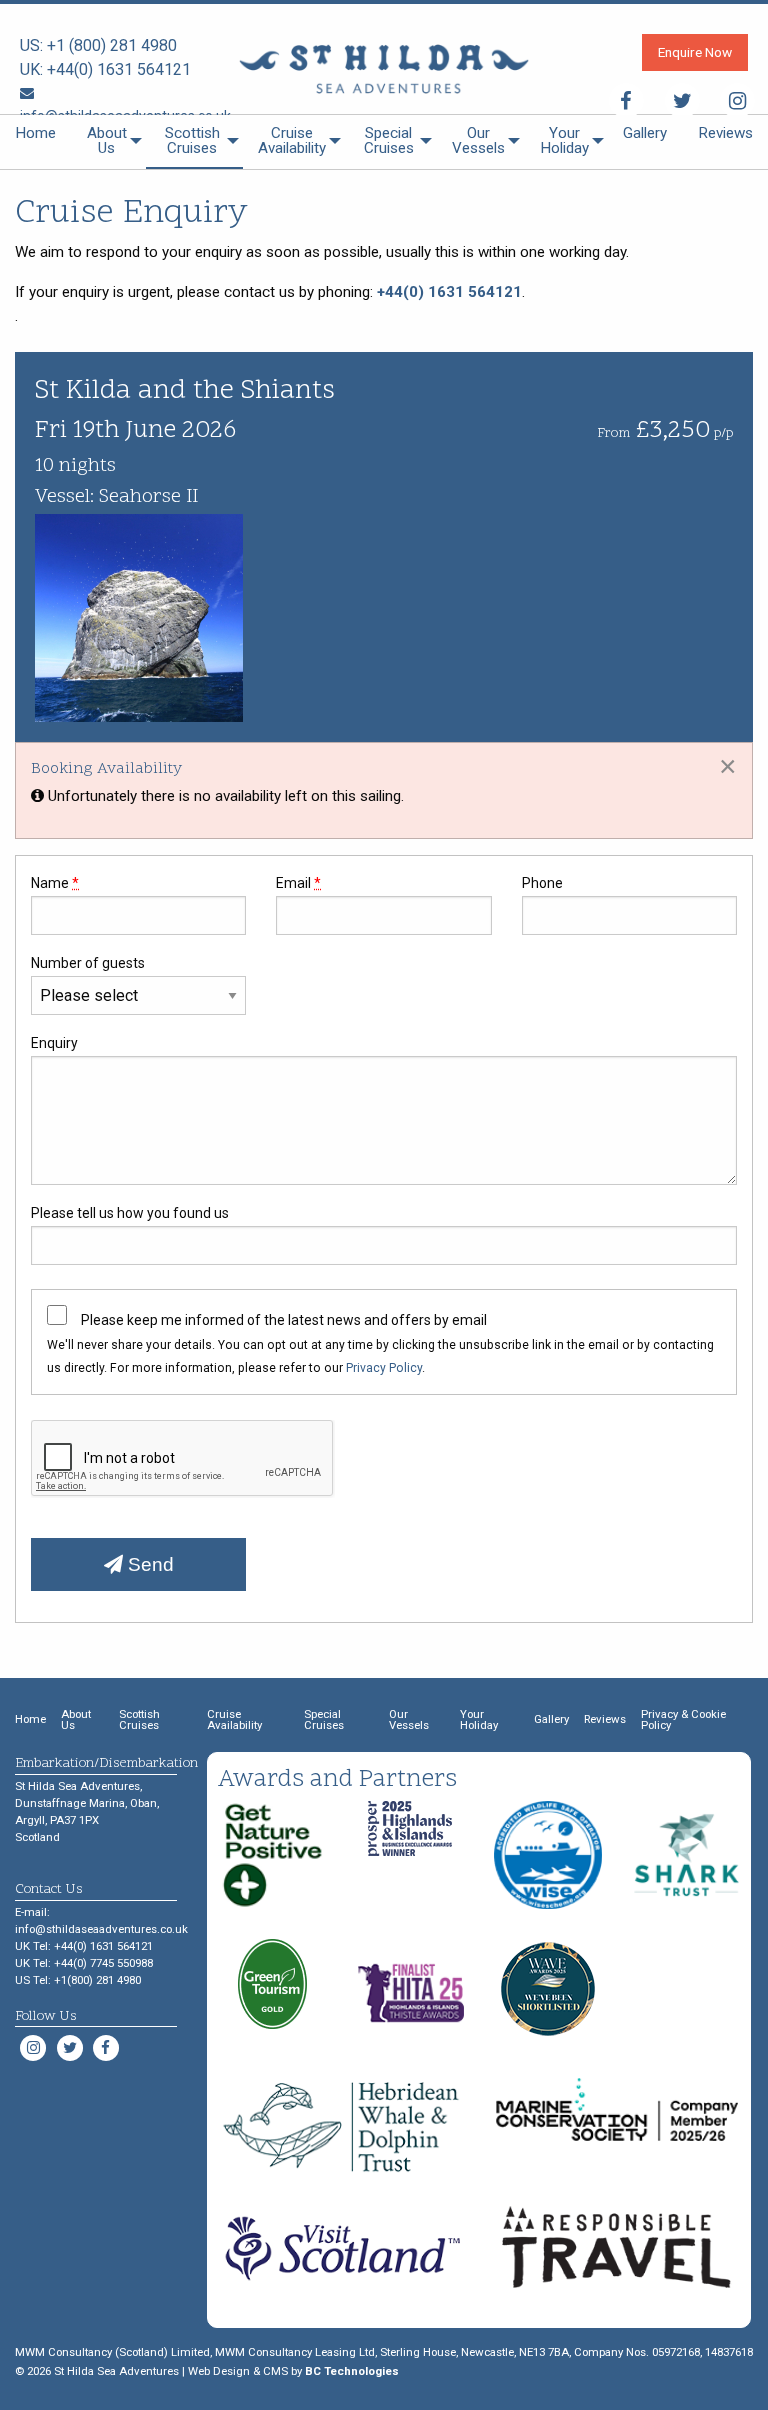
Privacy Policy (384, 1368)
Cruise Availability (292, 140)
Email (298, 883)
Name (55, 883)
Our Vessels (478, 140)
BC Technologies (352, 2371)
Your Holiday (564, 140)
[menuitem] (35, 142)
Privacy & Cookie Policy (683, 1719)
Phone (542, 883)
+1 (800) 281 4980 (112, 45)
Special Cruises (389, 140)
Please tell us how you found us (130, 1213)
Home (35, 133)
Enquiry (54, 1043)
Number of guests (88, 963)
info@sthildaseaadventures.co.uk (101, 1929)
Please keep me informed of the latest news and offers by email (284, 1320)
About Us (107, 140)
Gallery (645, 133)
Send (148, 1564)
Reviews (725, 133)
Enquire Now (695, 52)
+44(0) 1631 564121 (119, 69)
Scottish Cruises (192, 140)
